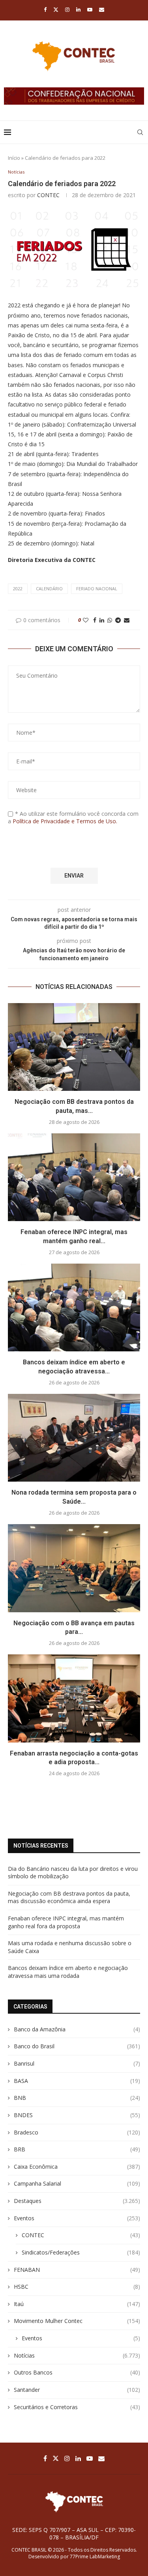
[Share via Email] (127, 620)
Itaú (77, 2304)
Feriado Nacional (97, 589)
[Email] (102, 9)
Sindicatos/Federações (81, 2252)
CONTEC (48, 195)
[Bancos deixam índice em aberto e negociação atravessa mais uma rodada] (74, 1307)
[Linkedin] (78, 9)
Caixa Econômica (77, 2167)
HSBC (77, 2287)
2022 (18, 589)
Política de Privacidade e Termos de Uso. (65, 821)
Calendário (49, 589)
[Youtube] (90, 9)
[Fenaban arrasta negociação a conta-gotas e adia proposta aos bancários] (74, 1698)
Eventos (77, 2218)
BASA (77, 2081)
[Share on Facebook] (95, 620)
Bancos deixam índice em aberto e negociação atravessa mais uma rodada (68, 1972)
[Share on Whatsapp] (110, 620)
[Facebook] (45, 9)
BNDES (77, 2115)
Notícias (77, 2355)
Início (14, 158)
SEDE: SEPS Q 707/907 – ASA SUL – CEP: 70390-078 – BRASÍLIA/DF (74, 2533)
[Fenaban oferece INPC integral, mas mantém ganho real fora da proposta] (74, 1177)
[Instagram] (67, 9)
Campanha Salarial (77, 2183)
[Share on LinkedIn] (102, 620)
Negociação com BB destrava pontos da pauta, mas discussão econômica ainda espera (69, 1897)
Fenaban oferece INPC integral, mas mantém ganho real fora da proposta (66, 1922)
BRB (77, 2149)
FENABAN (77, 2270)
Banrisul (77, 2063)
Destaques (77, 2201)
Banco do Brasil (77, 2046)
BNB (77, 2098)
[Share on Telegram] (118, 620)
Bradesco (77, 2132)
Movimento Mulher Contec (77, 2321)
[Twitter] (56, 9)
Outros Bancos (77, 2372)
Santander (77, 2390)
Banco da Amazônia (77, 2029)
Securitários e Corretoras (77, 2407)
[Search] (140, 132)
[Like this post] (86, 620)
